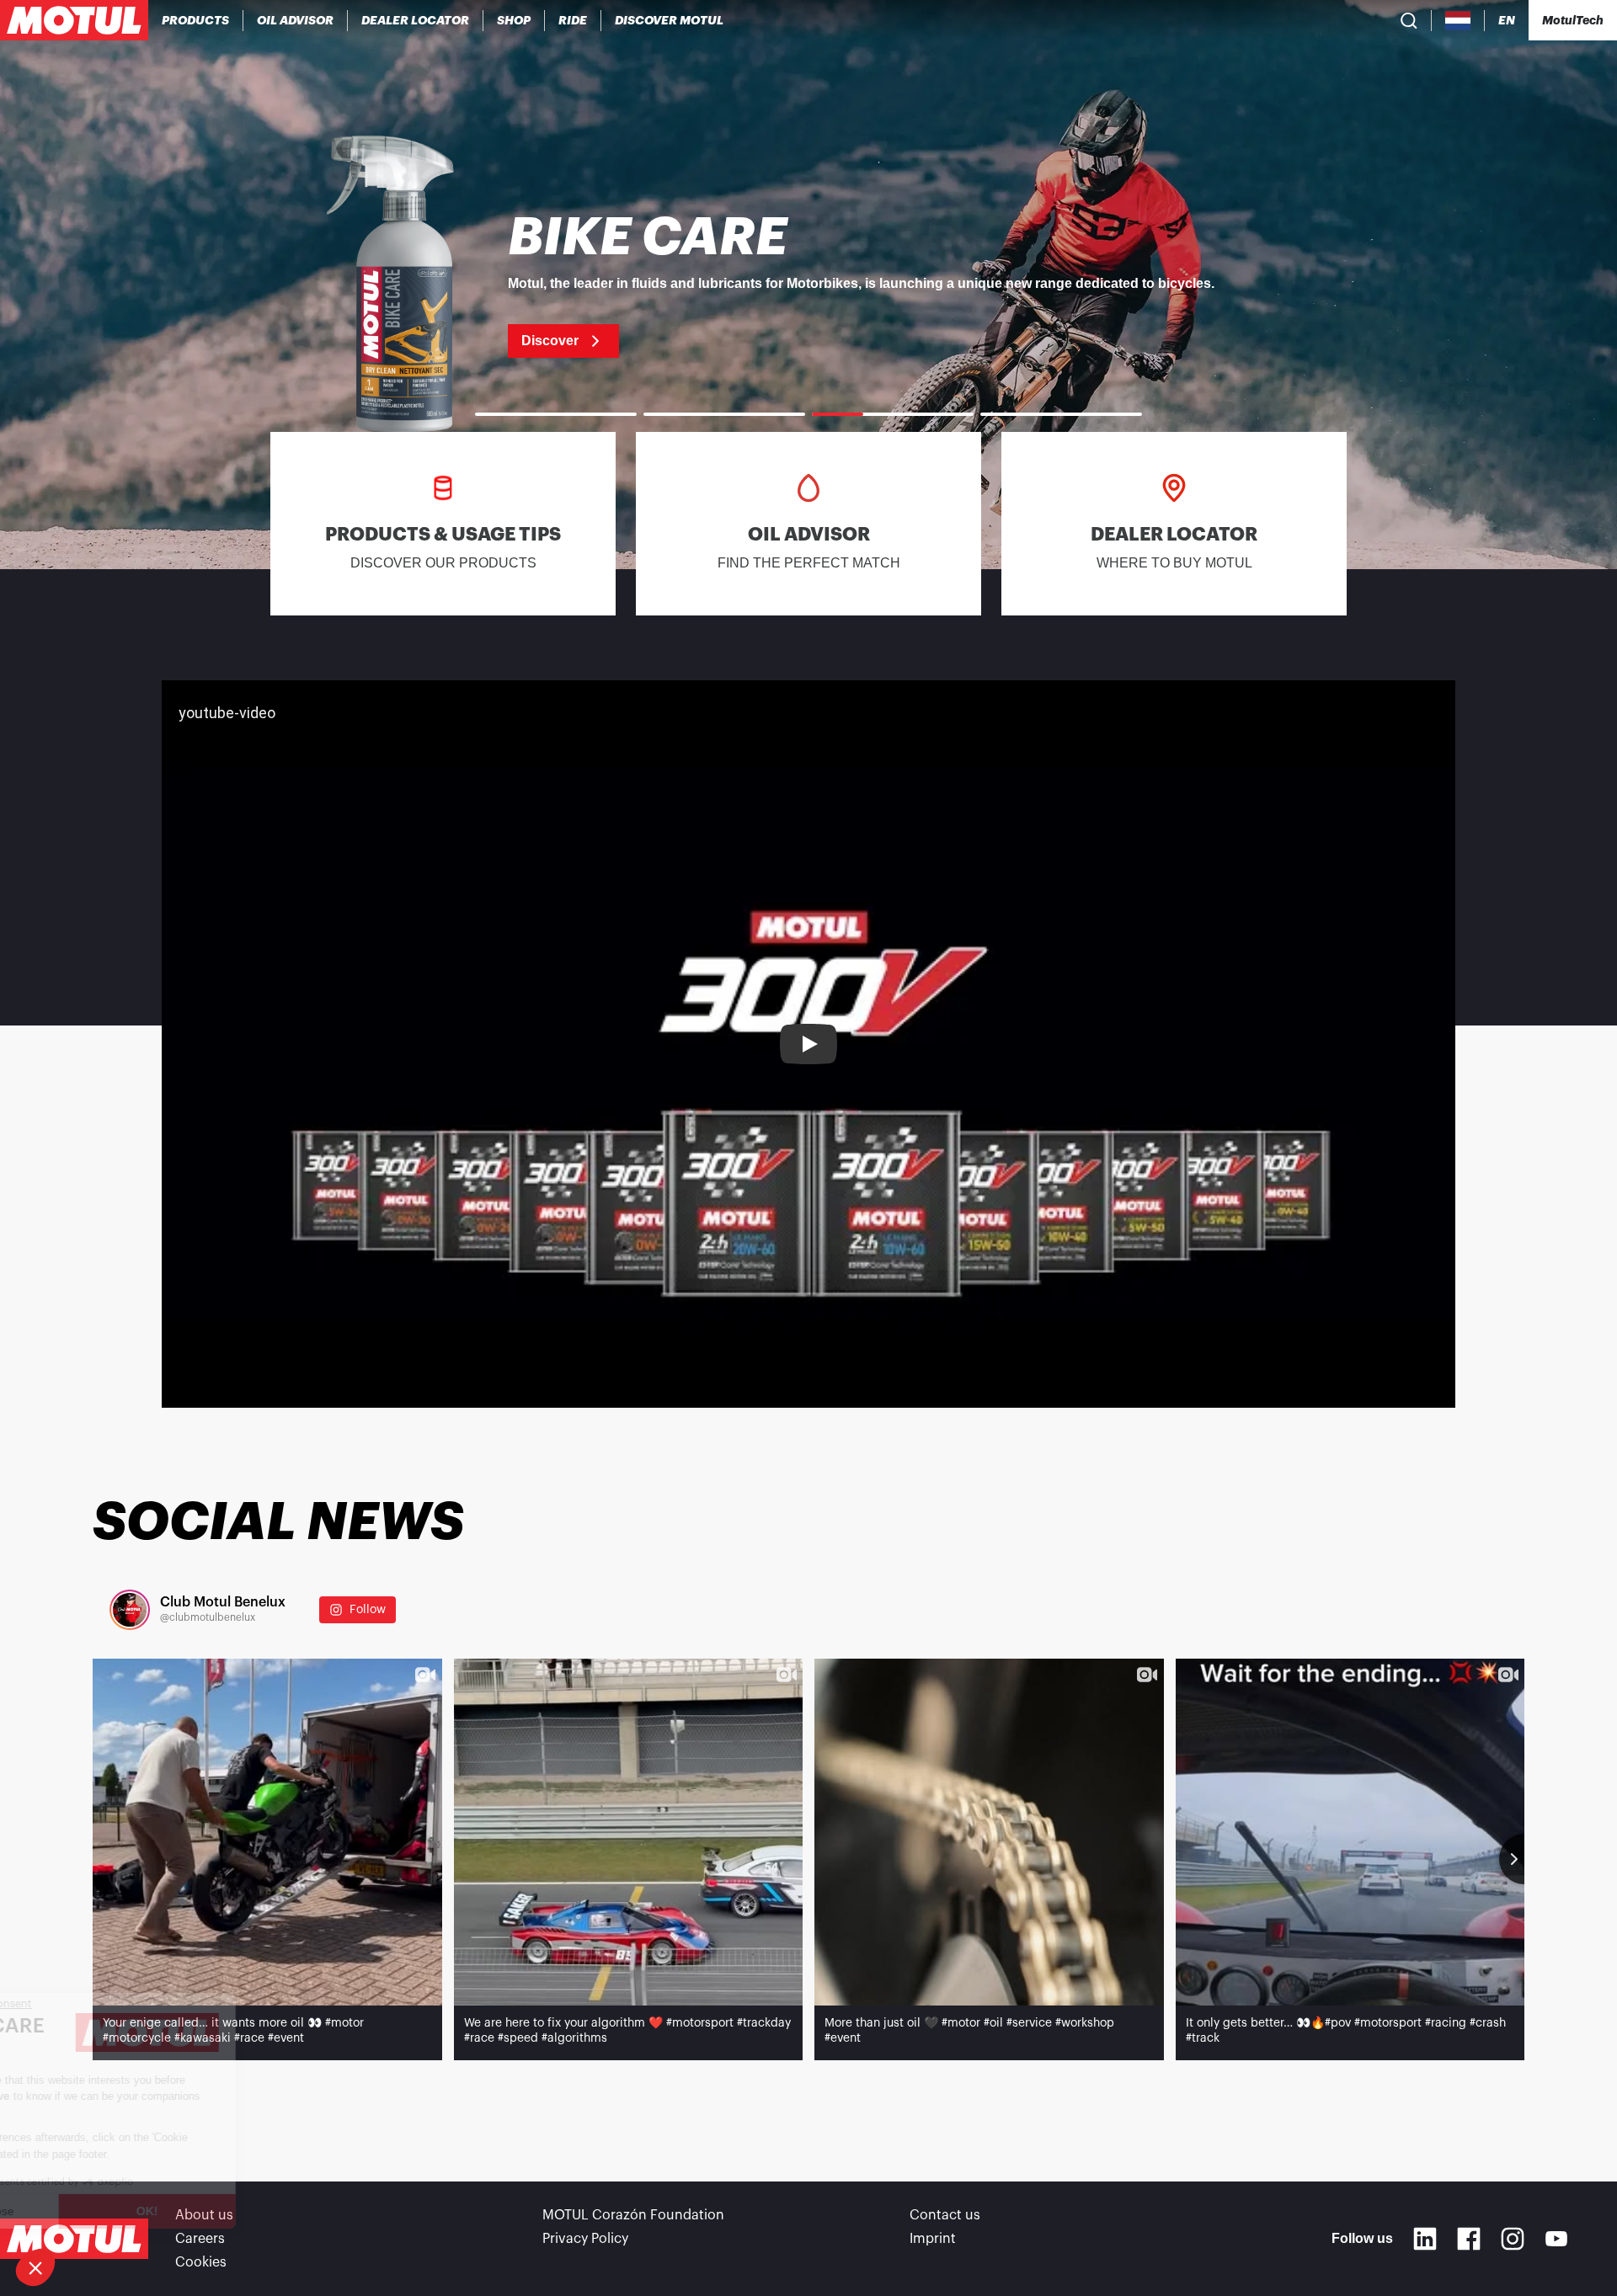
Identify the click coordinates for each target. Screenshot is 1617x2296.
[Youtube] (1556, 2239)
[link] (514, 20)
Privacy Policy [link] (585, 2239)
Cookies (201, 2262)
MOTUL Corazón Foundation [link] (633, 2215)
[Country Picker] (1458, 21)
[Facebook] (1469, 2239)
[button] (35, 2267)
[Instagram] (1513, 2239)
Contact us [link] (945, 2215)
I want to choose (105, 2211)
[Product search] (1409, 20)
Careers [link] (200, 2239)
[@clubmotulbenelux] (130, 1610)
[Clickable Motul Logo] (74, 20)
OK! (282, 2211)
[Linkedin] (1425, 2239)
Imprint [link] (933, 2239)
